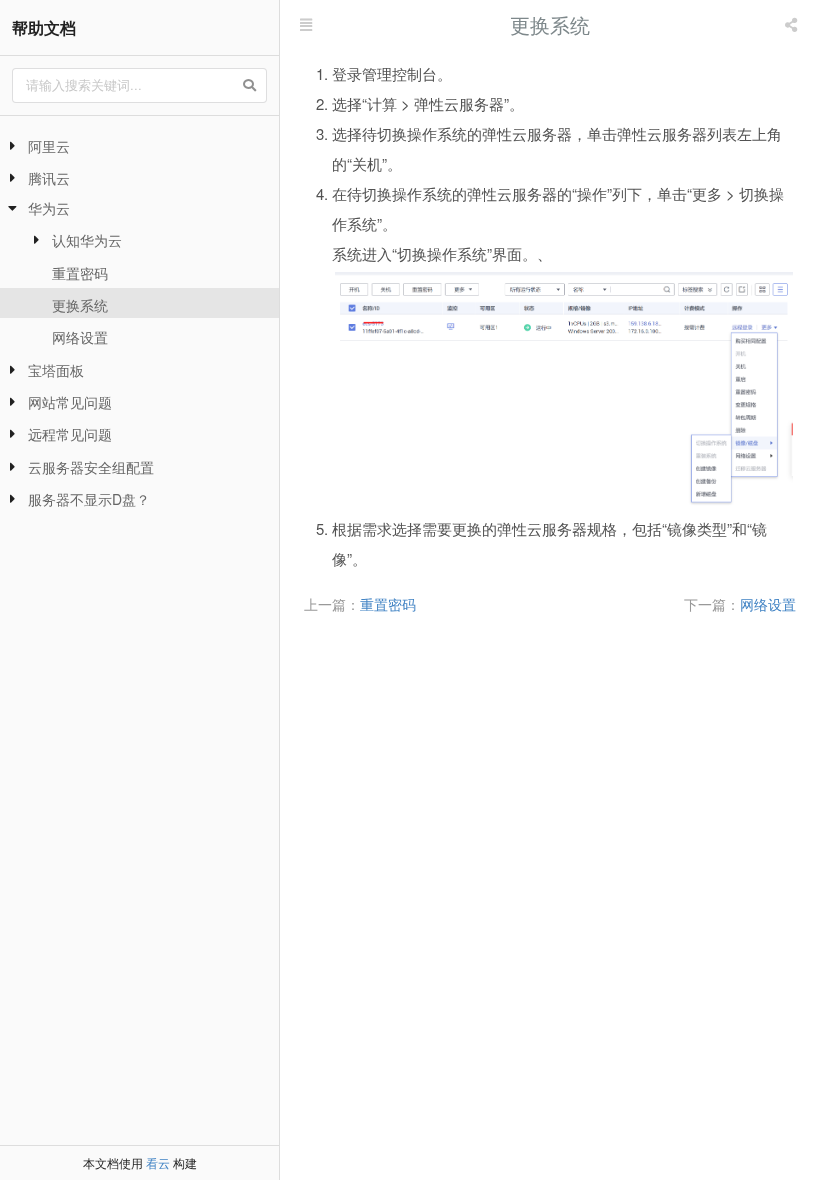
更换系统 (80, 305)
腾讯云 (49, 178)
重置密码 (80, 273)
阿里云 (49, 146)
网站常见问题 (70, 402)
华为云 (49, 208)
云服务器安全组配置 (91, 467)
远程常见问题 (70, 434)
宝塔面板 (56, 370)
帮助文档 (44, 27)
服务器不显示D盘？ (89, 499)
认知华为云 (87, 240)
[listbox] (793, 25)
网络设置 (80, 337)
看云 (158, 1162)
